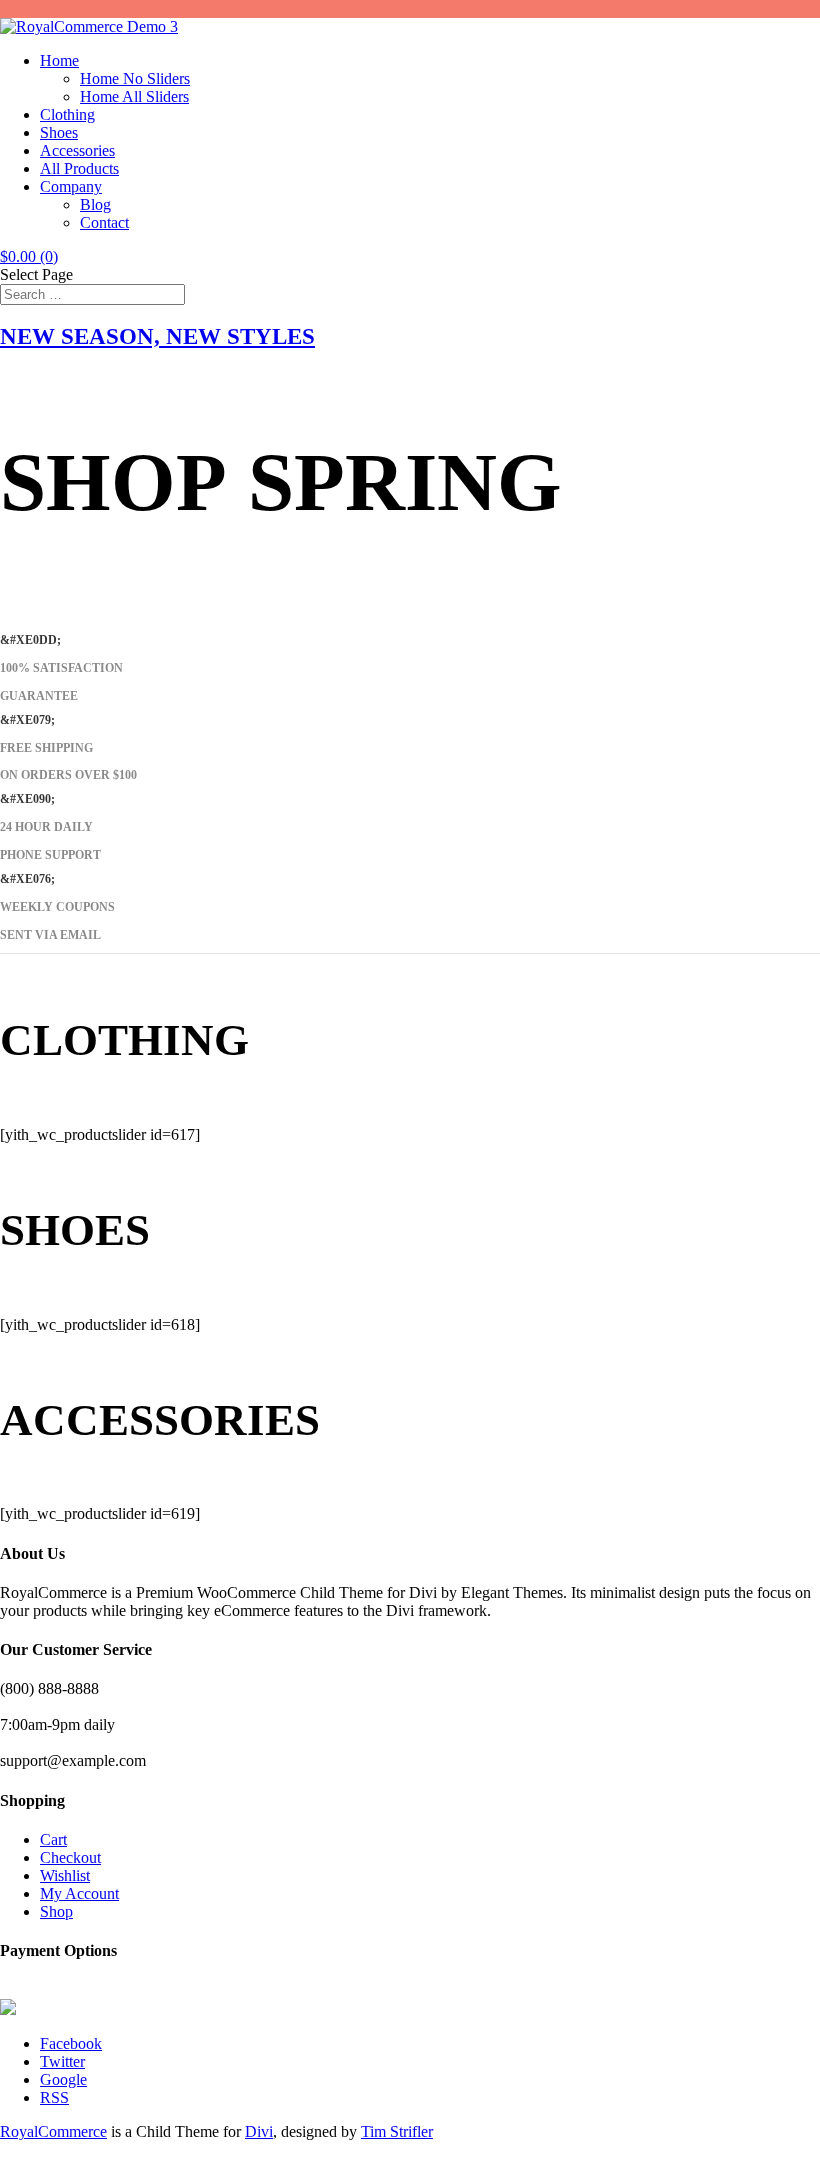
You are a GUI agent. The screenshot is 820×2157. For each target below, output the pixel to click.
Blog (95, 204)
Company (71, 186)
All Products (79, 168)
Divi (259, 2131)
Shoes (59, 132)
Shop (56, 1911)
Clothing (67, 114)
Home (59, 60)
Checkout (70, 1857)
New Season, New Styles (157, 336)
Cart (53, 1839)
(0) (29, 256)
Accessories (77, 150)
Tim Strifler (397, 2131)
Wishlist (65, 1875)
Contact (104, 222)
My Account (79, 1893)
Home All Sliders (134, 96)
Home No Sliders (135, 78)
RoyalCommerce (53, 2131)
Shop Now (52, 625)
